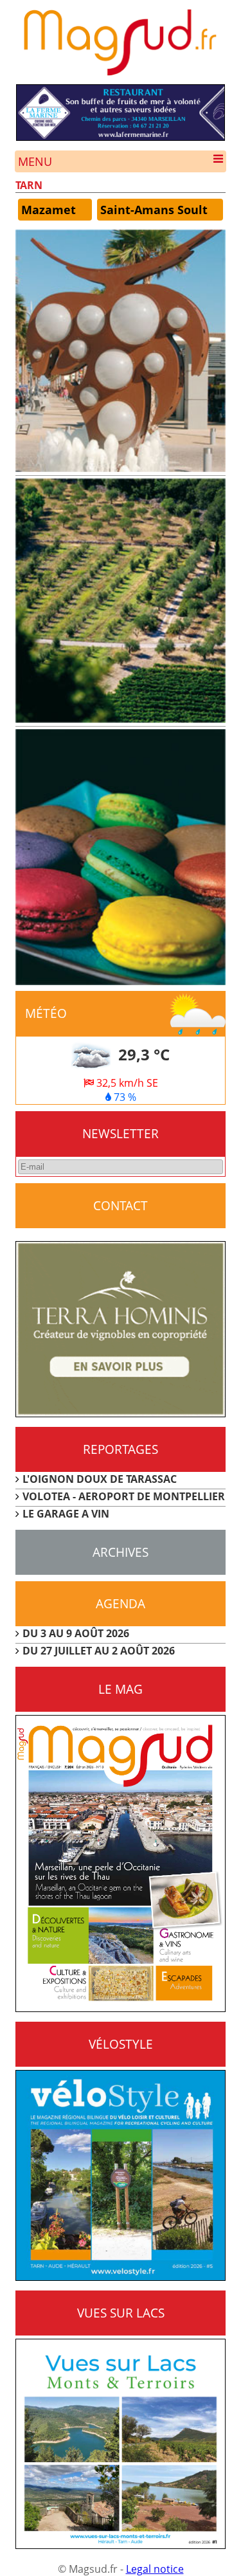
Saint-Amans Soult (154, 210)
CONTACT (121, 1205)
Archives (121, 1552)
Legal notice (155, 2569)
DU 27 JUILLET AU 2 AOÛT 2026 (99, 1651)
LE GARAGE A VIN (66, 1514)
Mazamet (49, 210)
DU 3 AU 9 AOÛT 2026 (76, 1633)
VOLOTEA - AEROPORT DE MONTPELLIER (124, 1496)
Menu (35, 161)
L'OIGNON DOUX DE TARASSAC (100, 1479)
